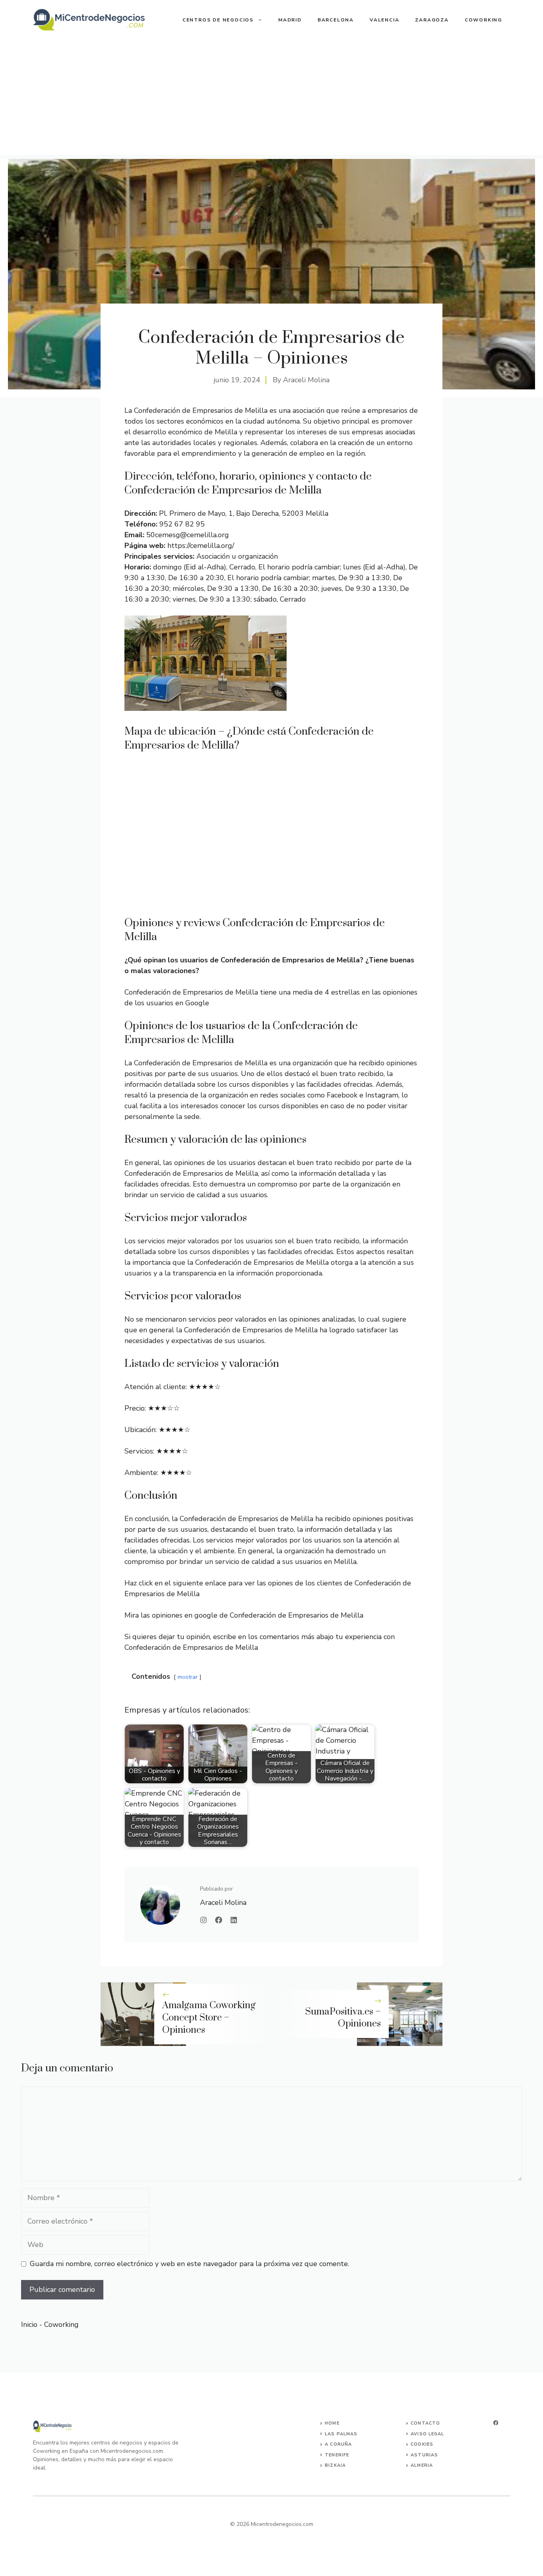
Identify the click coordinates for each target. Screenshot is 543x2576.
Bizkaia (335, 2465)
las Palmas (341, 2434)
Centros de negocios (218, 20)
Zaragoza (432, 20)
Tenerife (337, 2455)
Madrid (290, 20)
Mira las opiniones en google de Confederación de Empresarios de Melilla (244, 1615)
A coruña (338, 2444)
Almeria (422, 2465)
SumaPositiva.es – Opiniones (343, 2018)
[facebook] (496, 2423)
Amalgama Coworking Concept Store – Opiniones (209, 2018)
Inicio (29, 2324)
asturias (424, 2455)
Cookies (422, 2444)
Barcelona (336, 20)
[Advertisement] (271, 99)
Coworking (483, 20)
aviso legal (427, 2434)
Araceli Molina (306, 380)
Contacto (425, 2423)
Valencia (384, 20)
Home (332, 2423)
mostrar (188, 1677)
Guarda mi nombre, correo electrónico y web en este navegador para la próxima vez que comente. (189, 2264)
